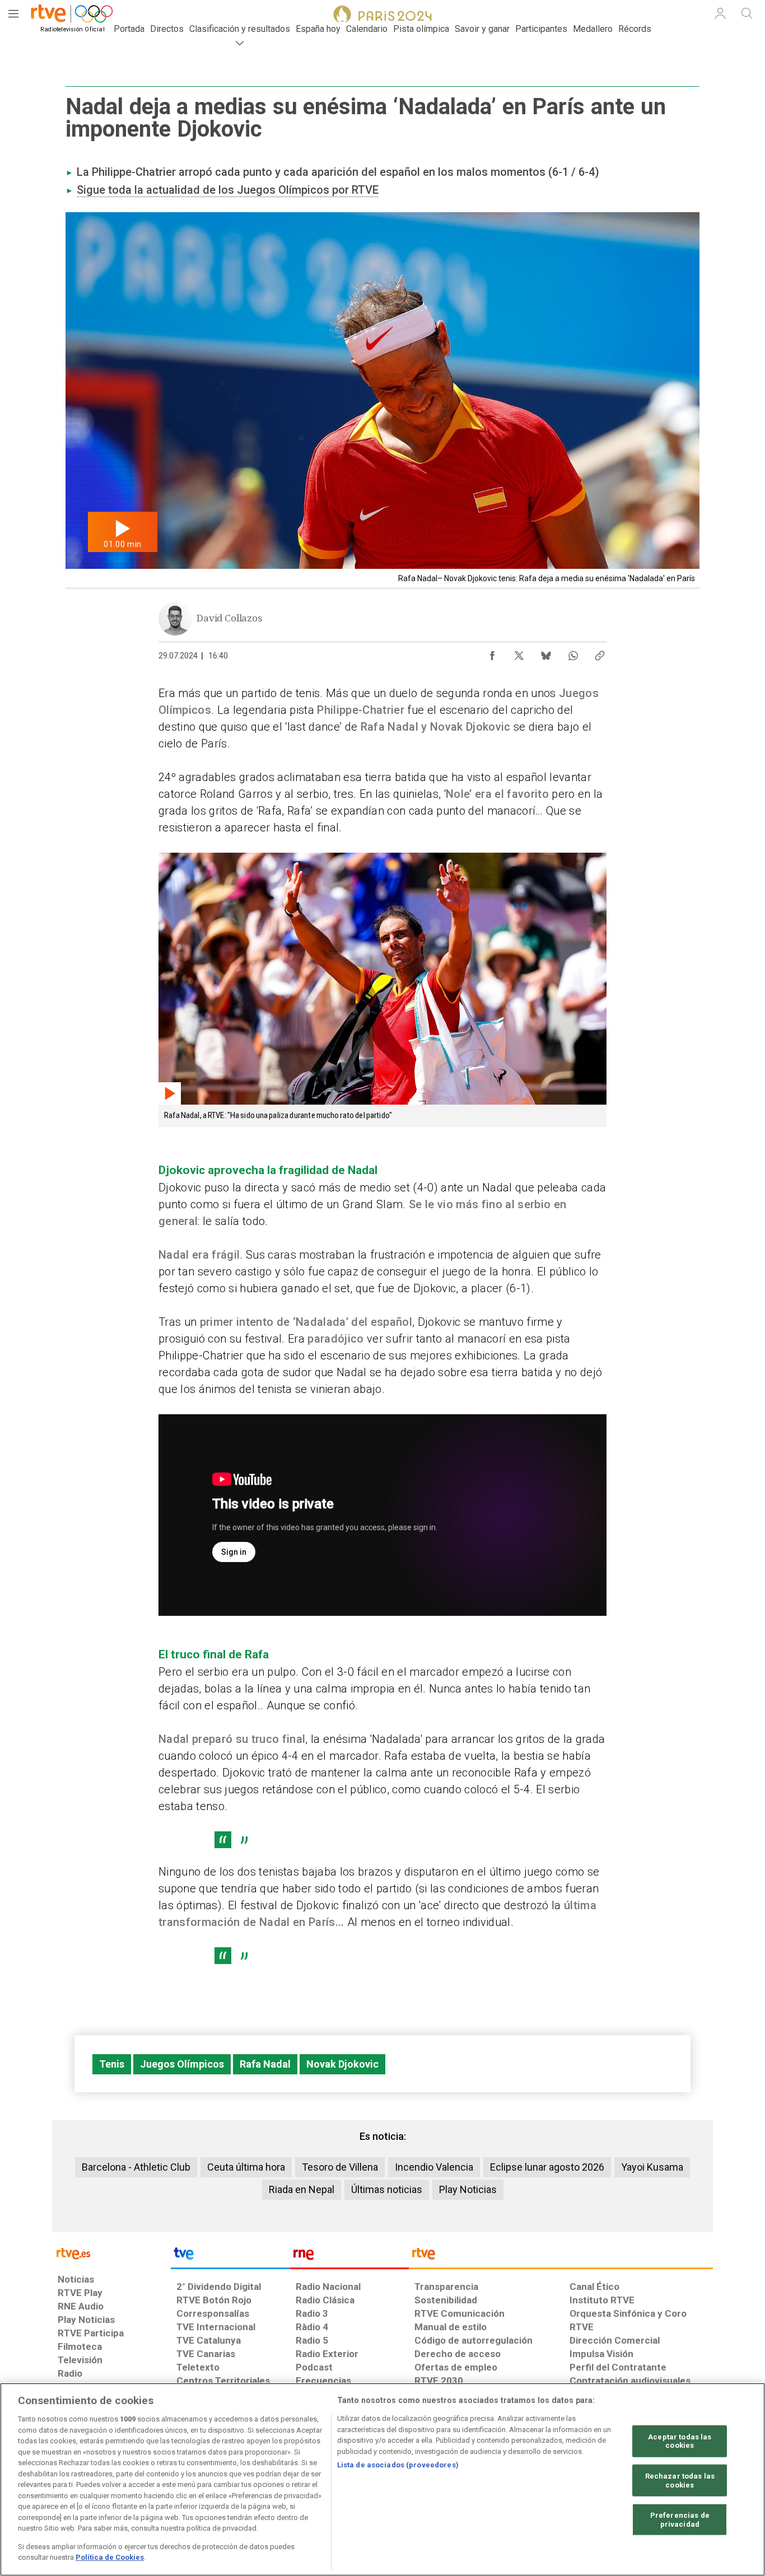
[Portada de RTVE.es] (64, 16)
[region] (382, 2479)
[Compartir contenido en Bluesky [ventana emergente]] (546, 653)
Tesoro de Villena (340, 2167)
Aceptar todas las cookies (680, 2441)
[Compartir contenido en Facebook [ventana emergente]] (492, 653)
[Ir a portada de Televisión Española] (230, 2256)
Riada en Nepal (302, 2189)
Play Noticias (468, 2189)
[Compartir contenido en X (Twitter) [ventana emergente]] (519, 653)
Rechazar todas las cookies (680, 2481)
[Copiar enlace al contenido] (600, 653)
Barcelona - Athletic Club (136, 2167)
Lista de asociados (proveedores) (398, 2465)
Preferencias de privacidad (680, 2520)
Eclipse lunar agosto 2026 (547, 2167)
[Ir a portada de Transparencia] (561, 2256)
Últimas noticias (387, 2189)
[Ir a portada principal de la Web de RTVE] (111, 2253)
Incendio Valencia (434, 2167)
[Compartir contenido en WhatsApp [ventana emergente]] (573, 653)
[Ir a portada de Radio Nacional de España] (349, 2256)
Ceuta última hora (246, 2167)
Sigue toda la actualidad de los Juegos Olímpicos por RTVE (228, 190)
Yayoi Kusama (652, 2167)
